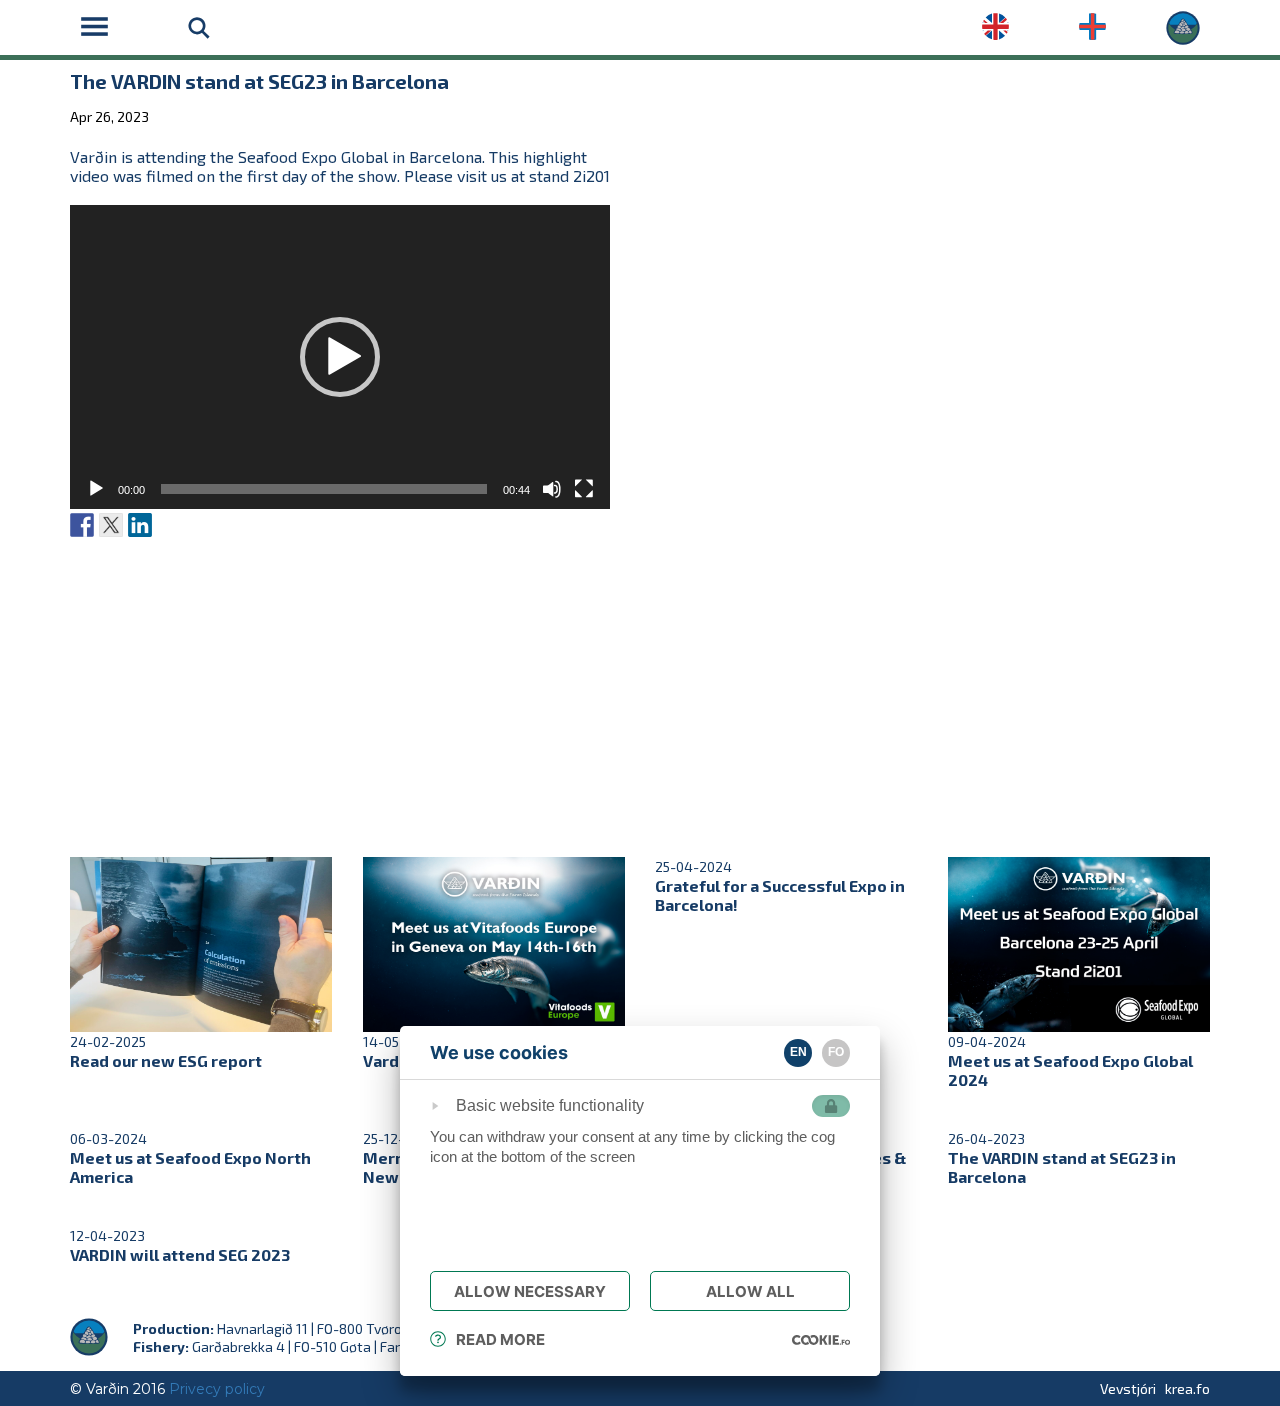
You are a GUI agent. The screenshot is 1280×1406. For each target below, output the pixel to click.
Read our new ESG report (166, 1060)
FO (836, 1052)
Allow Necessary (530, 1291)
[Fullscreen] (584, 489)
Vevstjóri (1128, 1388)
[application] (340, 357)
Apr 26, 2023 (109, 116)
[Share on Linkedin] (140, 525)
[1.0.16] (821, 1338)
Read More (500, 1339)
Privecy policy (217, 1389)
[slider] (324, 489)
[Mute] (552, 489)
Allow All (750, 1291)
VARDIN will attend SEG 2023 (180, 1254)
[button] (340, 357)
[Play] (96, 489)
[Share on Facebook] (82, 525)
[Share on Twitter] (111, 525)
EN (798, 1052)
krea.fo (1187, 1388)
